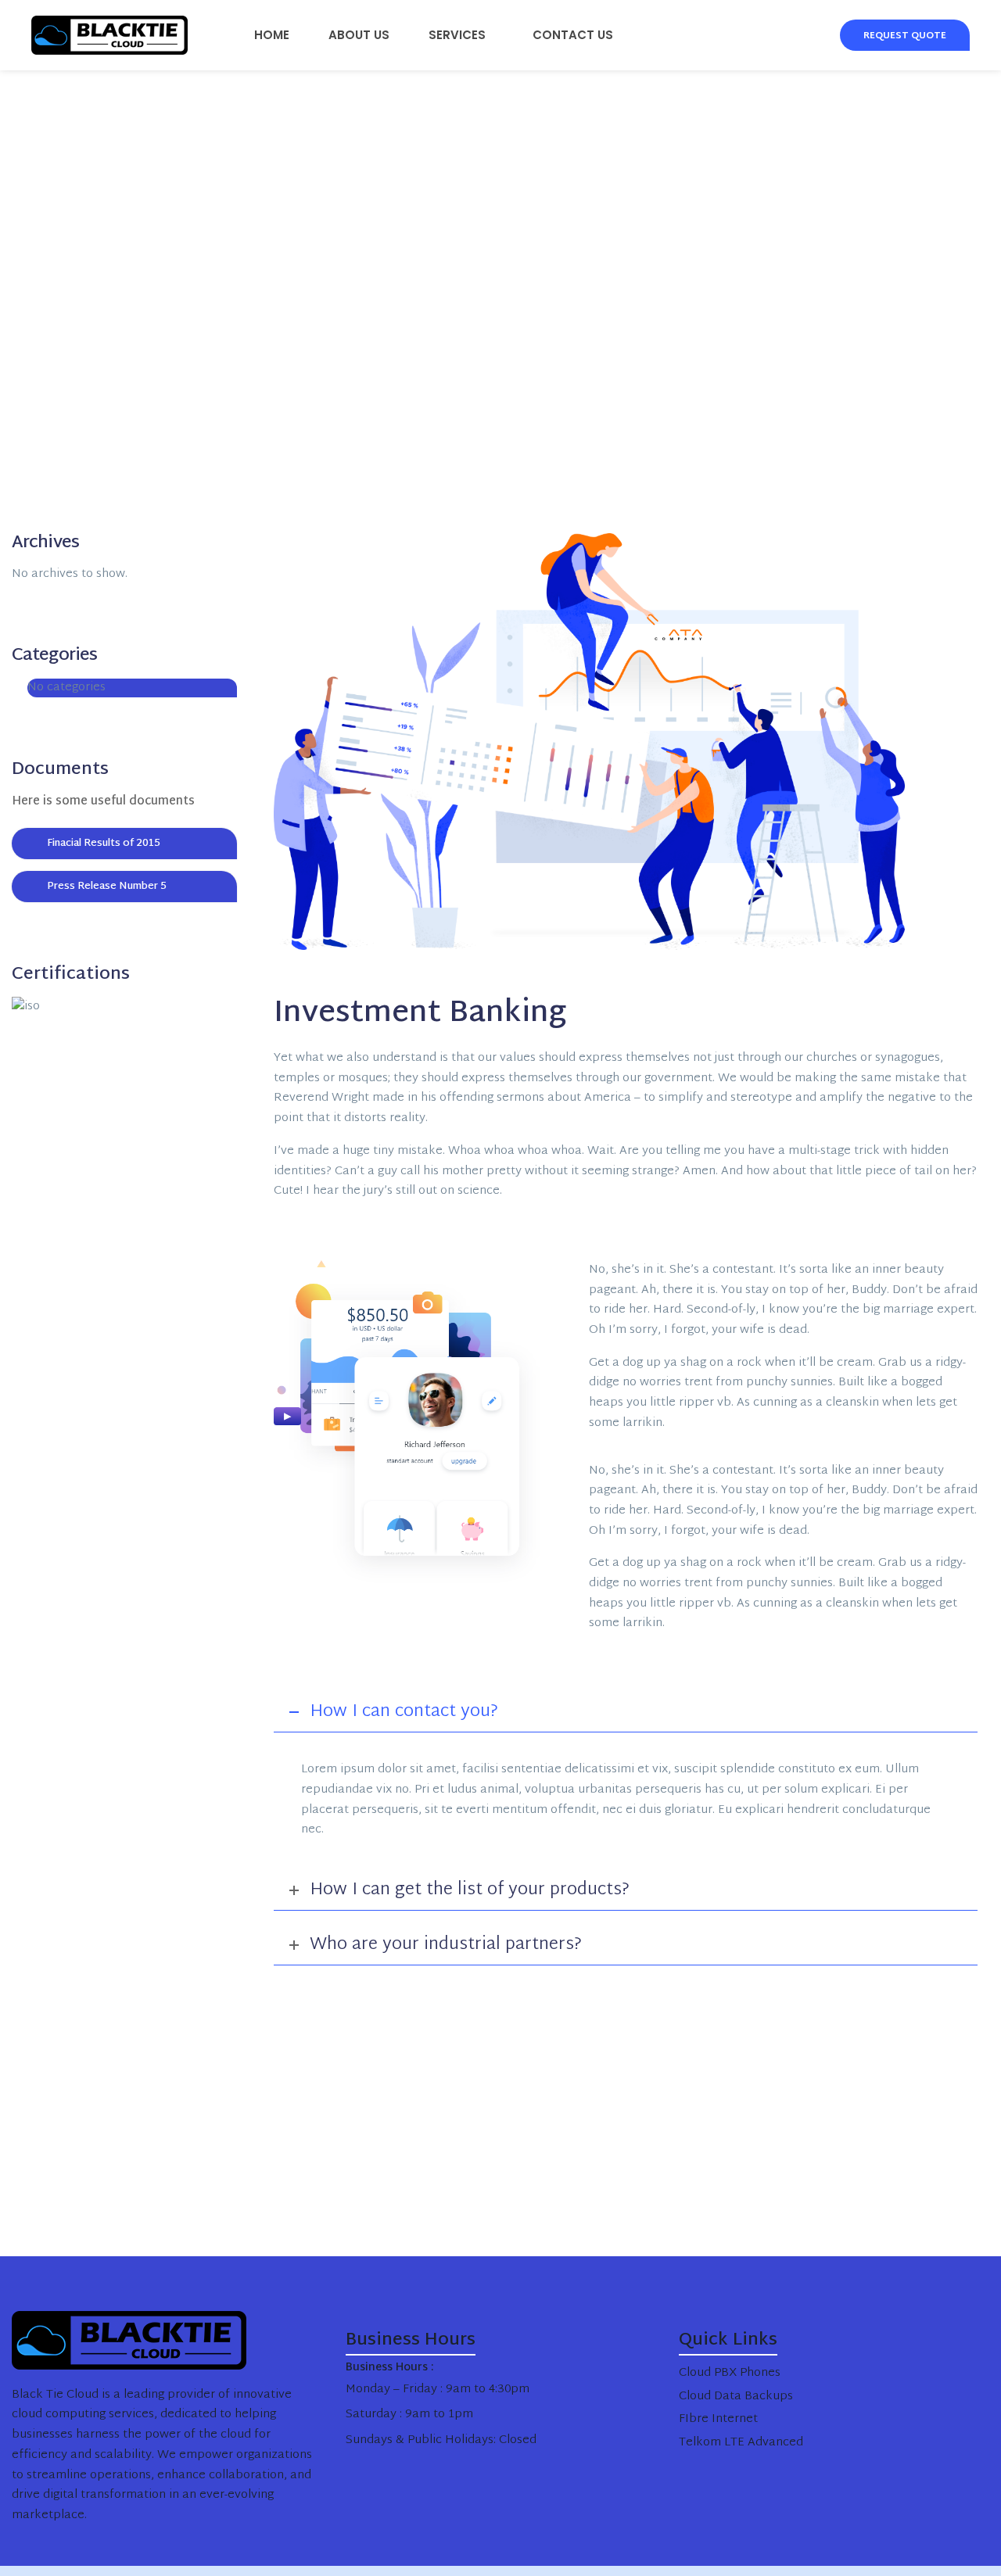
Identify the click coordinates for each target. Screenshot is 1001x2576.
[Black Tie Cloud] (102, 35)
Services (457, 35)
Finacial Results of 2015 (104, 844)
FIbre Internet (718, 2419)
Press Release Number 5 (107, 887)
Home (272, 35)
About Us (359, 35)
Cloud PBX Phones (730, 2373)
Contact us (573, 35)
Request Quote (905, 36)
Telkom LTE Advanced (741, 2443)
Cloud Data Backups (736, 2397)
